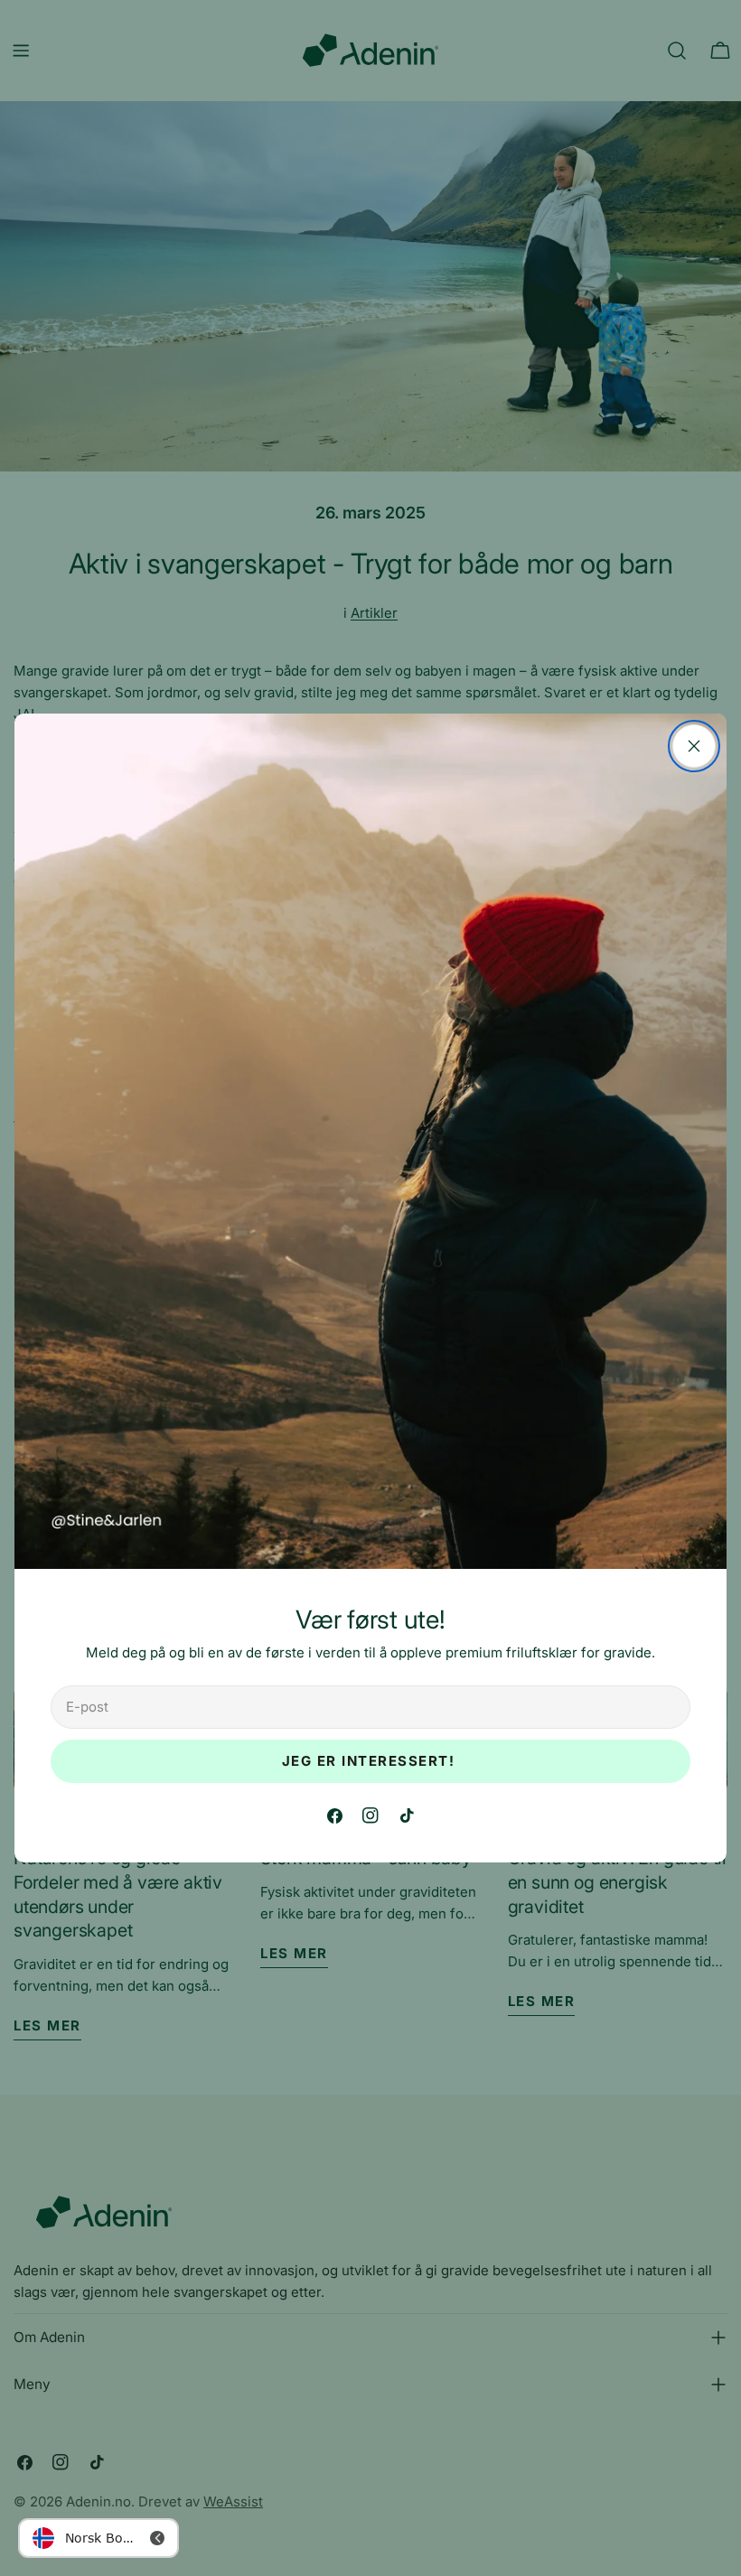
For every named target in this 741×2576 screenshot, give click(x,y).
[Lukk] (694, 746)
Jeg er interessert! (371, 1761)
